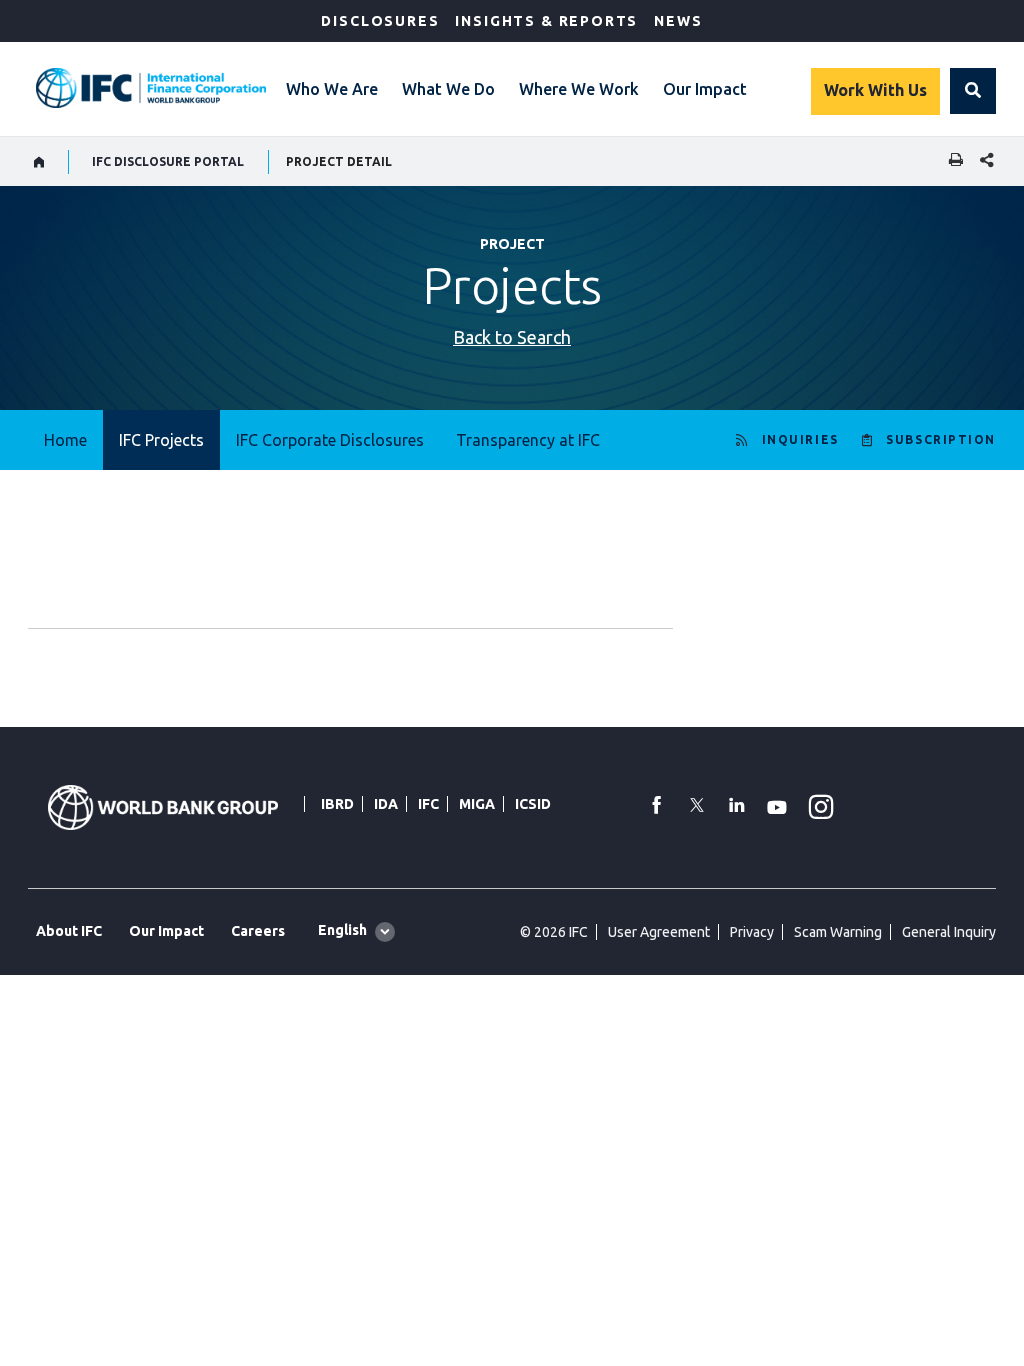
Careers (258, 931)
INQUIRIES (800, 439)
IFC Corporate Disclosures (330, 440)
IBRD (337, 804)
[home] (39, 162)
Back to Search (512, 337)
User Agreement (659, 932)
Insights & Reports (546, 21)
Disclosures (380, 21)
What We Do (448, 89)
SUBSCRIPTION (941, 439)
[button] (973, 91)
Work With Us (875, 90)
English (342, 930)
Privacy (752, 932)
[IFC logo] (151, 88)
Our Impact (705, 89)
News (678, 21)
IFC (428, 804)
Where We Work (579, 89)
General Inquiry (949, 932)
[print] (951, 161)
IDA (386, 804)
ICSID (533, 804)
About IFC (69, 931)
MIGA (477, 804)
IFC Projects (161, 440)
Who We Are (332, 89)
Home (65, 440)
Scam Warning (838, 932)
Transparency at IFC (528, 440)
